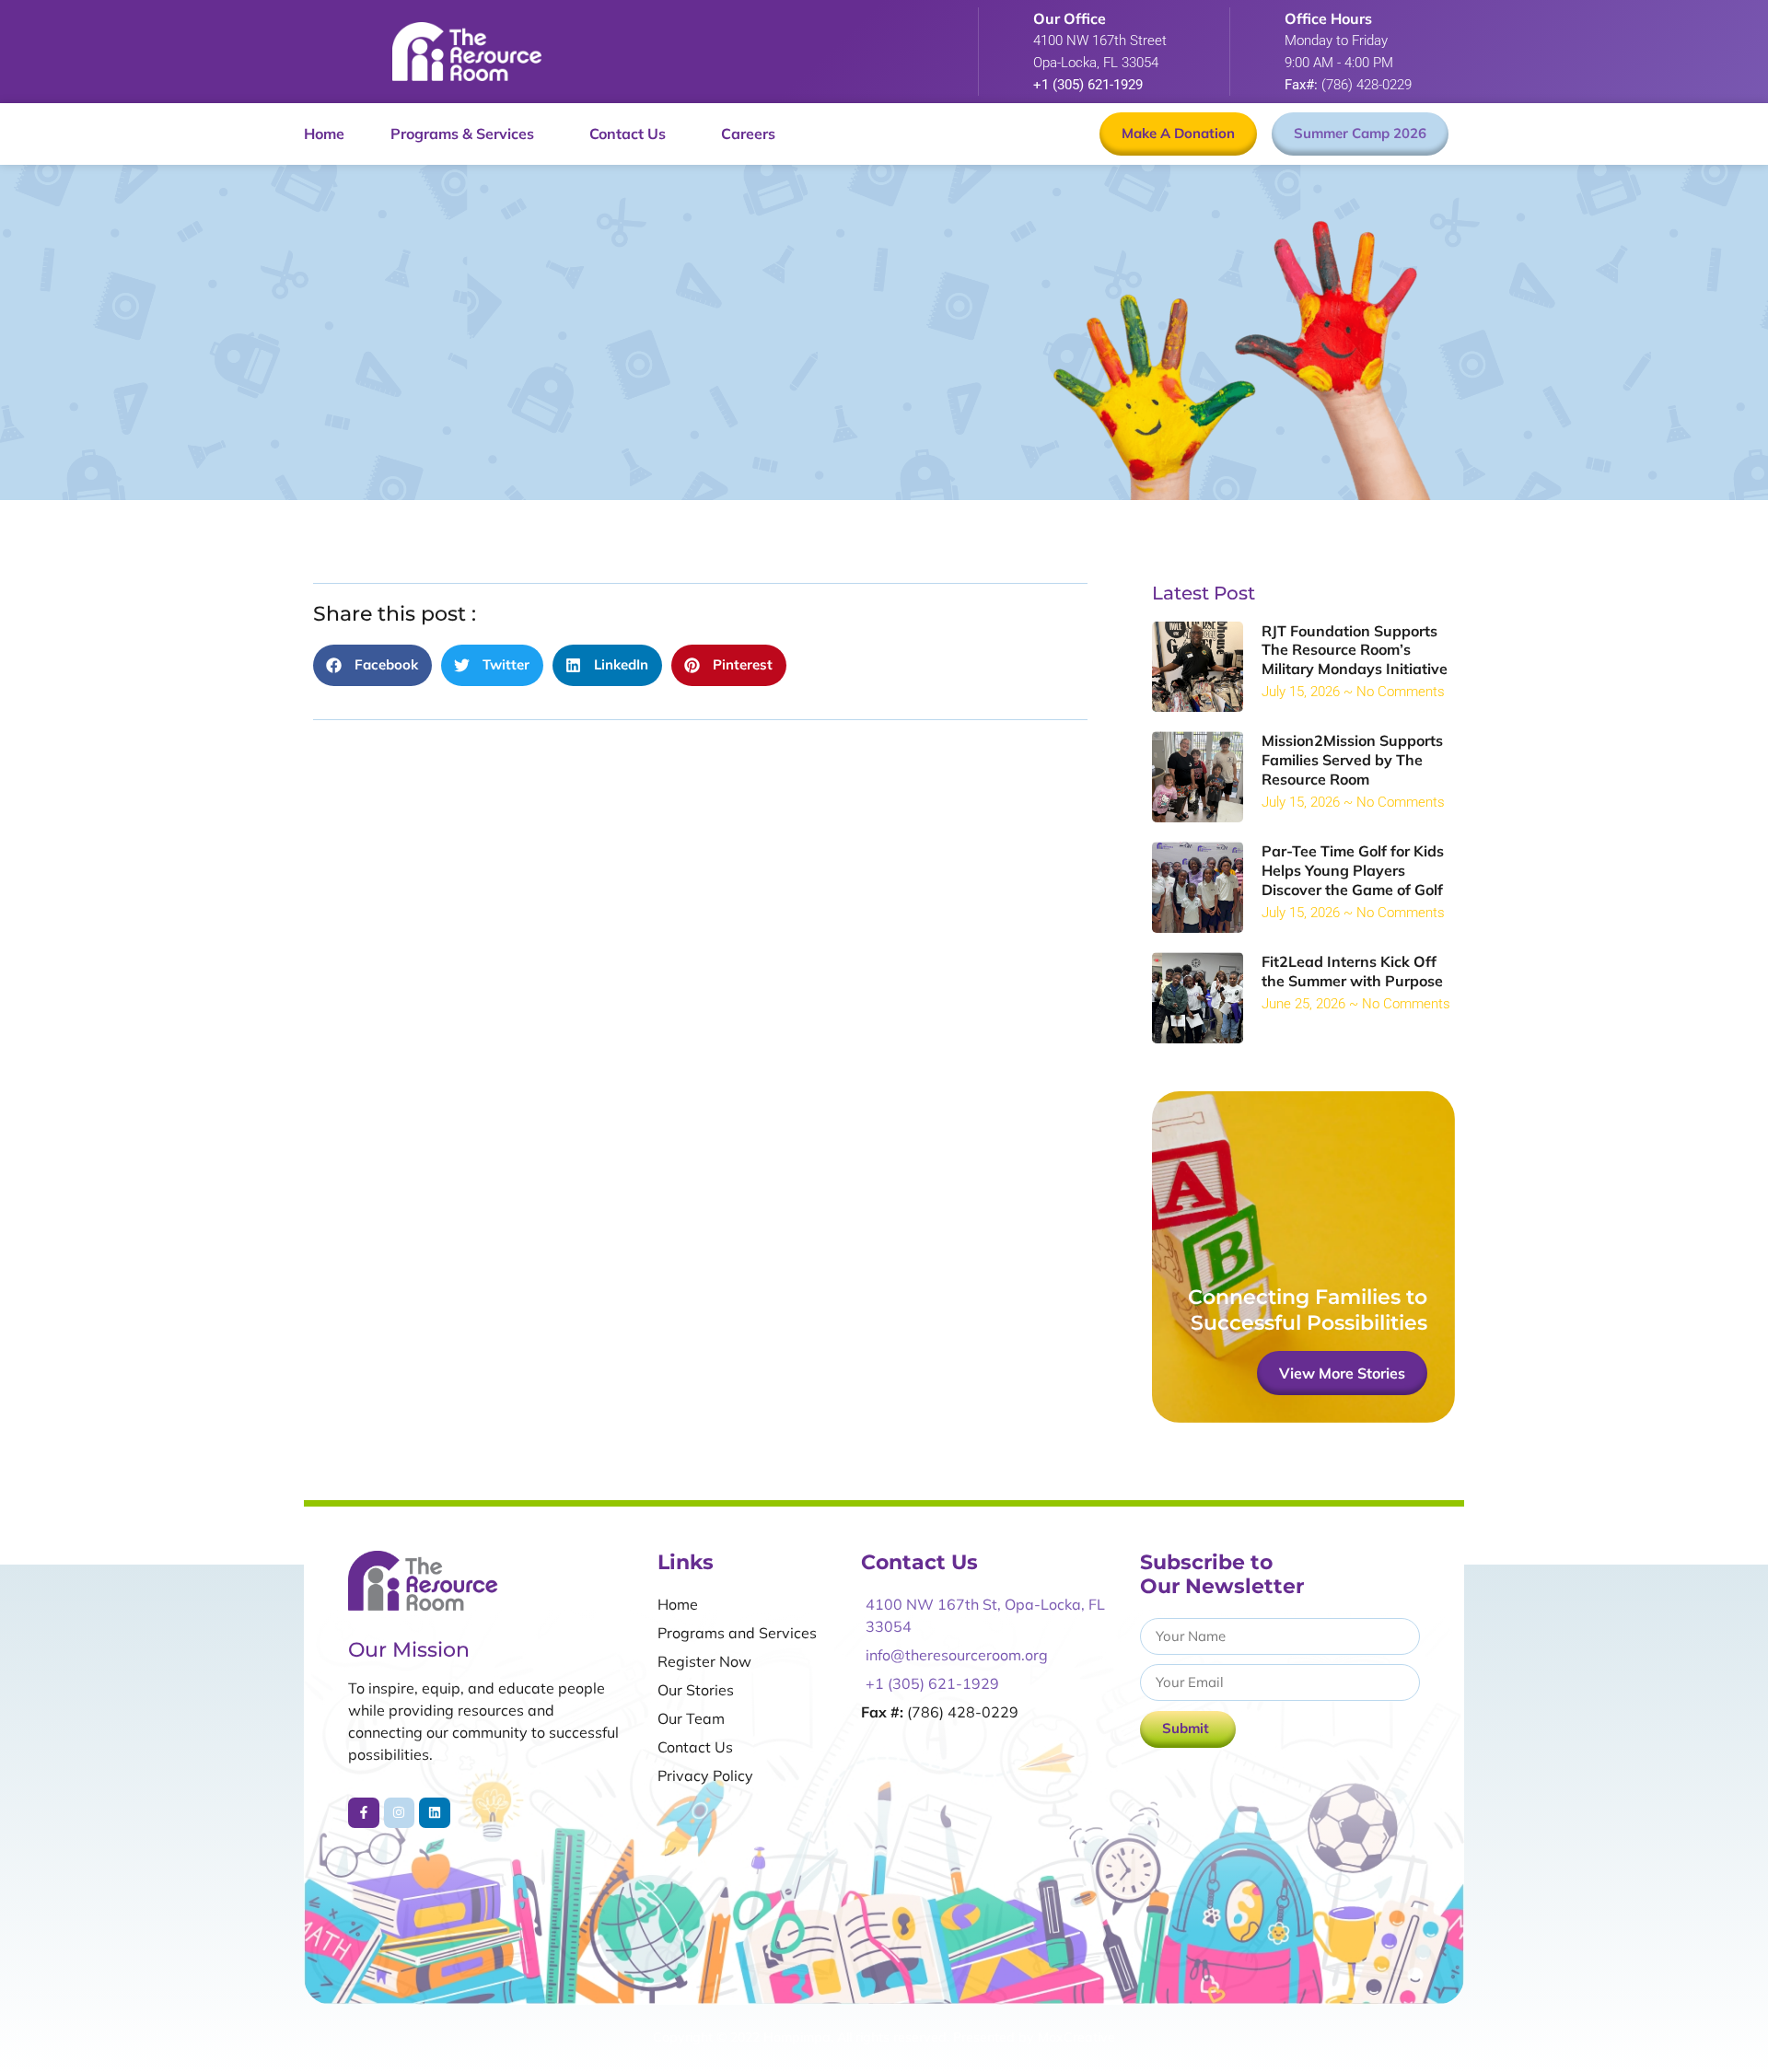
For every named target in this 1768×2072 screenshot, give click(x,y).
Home (324, 134)
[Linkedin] (435, 1813)
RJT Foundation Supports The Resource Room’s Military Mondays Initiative (1355, 650)
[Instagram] (400, 1813)
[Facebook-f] (364, 1813)
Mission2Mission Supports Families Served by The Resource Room (1352, 760)
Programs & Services (462, 134)
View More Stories (1342, 1373)
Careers (748, 134)
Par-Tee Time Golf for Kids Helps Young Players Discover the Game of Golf (1353, 870)
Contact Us (628, 134)
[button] (372, 665)
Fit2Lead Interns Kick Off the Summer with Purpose (1352, 971)
